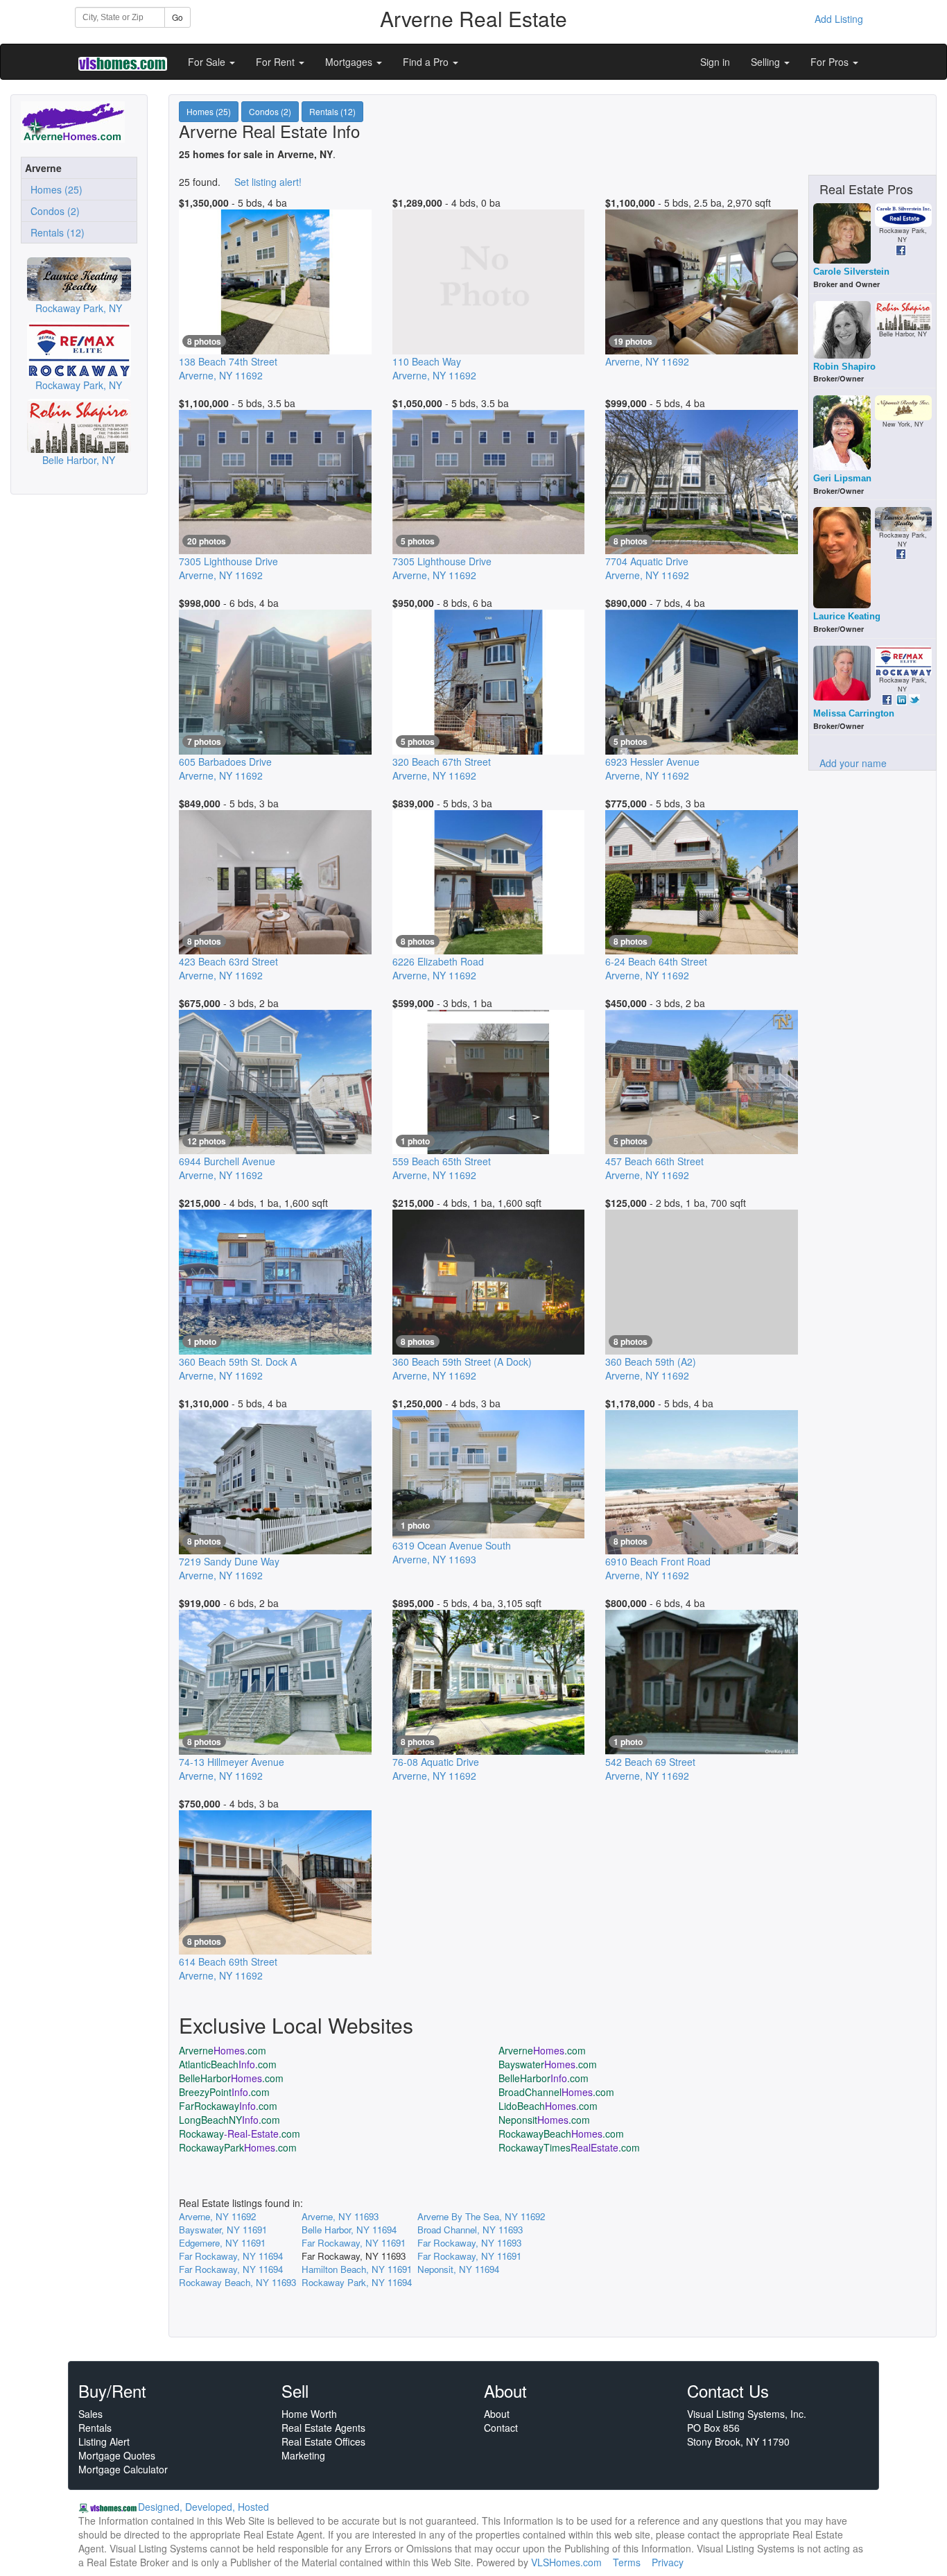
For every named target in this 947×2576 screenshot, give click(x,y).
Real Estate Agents (323, 2428)
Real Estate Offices (323, 2441)
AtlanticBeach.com (228, 2064)
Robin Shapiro (844, 367)
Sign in (715, 62)
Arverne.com (223, 2050)
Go (177, 17)
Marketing (303, 2455)
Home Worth (309, 2414)
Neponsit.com (544, 2120)
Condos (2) (52, 211)
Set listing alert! (268, 182)
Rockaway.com (240, 2133)
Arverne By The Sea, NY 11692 (481, 2216)
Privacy (668, 2562)
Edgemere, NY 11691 (222, 2243)
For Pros (831, 62)
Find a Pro (427, 62)
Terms (627, 2562)
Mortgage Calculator (123, 2469)
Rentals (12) (55, 232)
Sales (90, 2414)
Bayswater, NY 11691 (223, 2230)
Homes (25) (54, 189)
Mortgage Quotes (117, 2455)
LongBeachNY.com (229, 2120)
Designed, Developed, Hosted (203, 2507)
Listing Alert (104, 2441)
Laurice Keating (847, 616)
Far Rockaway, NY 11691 (354, 2243)
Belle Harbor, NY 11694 (349, 2230)
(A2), (651, 1368)
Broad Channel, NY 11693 (470, 2230)
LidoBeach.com (548, 2106)
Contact (501, 2428)
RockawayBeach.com (561, 2133)
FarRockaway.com (228, 2106)
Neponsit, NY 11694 (458, 2269)
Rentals (95, 2428)
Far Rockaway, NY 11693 (469, 2243)
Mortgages (350, 62)
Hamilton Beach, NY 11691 (357, 2269)
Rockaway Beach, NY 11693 (237, 2282)
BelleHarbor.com (231, 2078)
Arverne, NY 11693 (340, 2216)
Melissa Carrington (854, 713)
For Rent (277, 62)
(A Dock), (462, 1368)
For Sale (208, 62)
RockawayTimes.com (569, 2147)
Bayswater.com (548, 2064)
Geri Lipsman (842, 478)
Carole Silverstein (851, 272)
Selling (767, 62)
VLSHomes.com (566, 2562)
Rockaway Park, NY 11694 (357, 2282)
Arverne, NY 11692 (217, 2216)
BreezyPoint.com (224, 2092)
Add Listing (839, 19)
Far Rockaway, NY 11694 (231, 2256)
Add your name (853, 763)
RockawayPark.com (238, 2147)
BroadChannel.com (556, 2092)
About (497, 2414)
